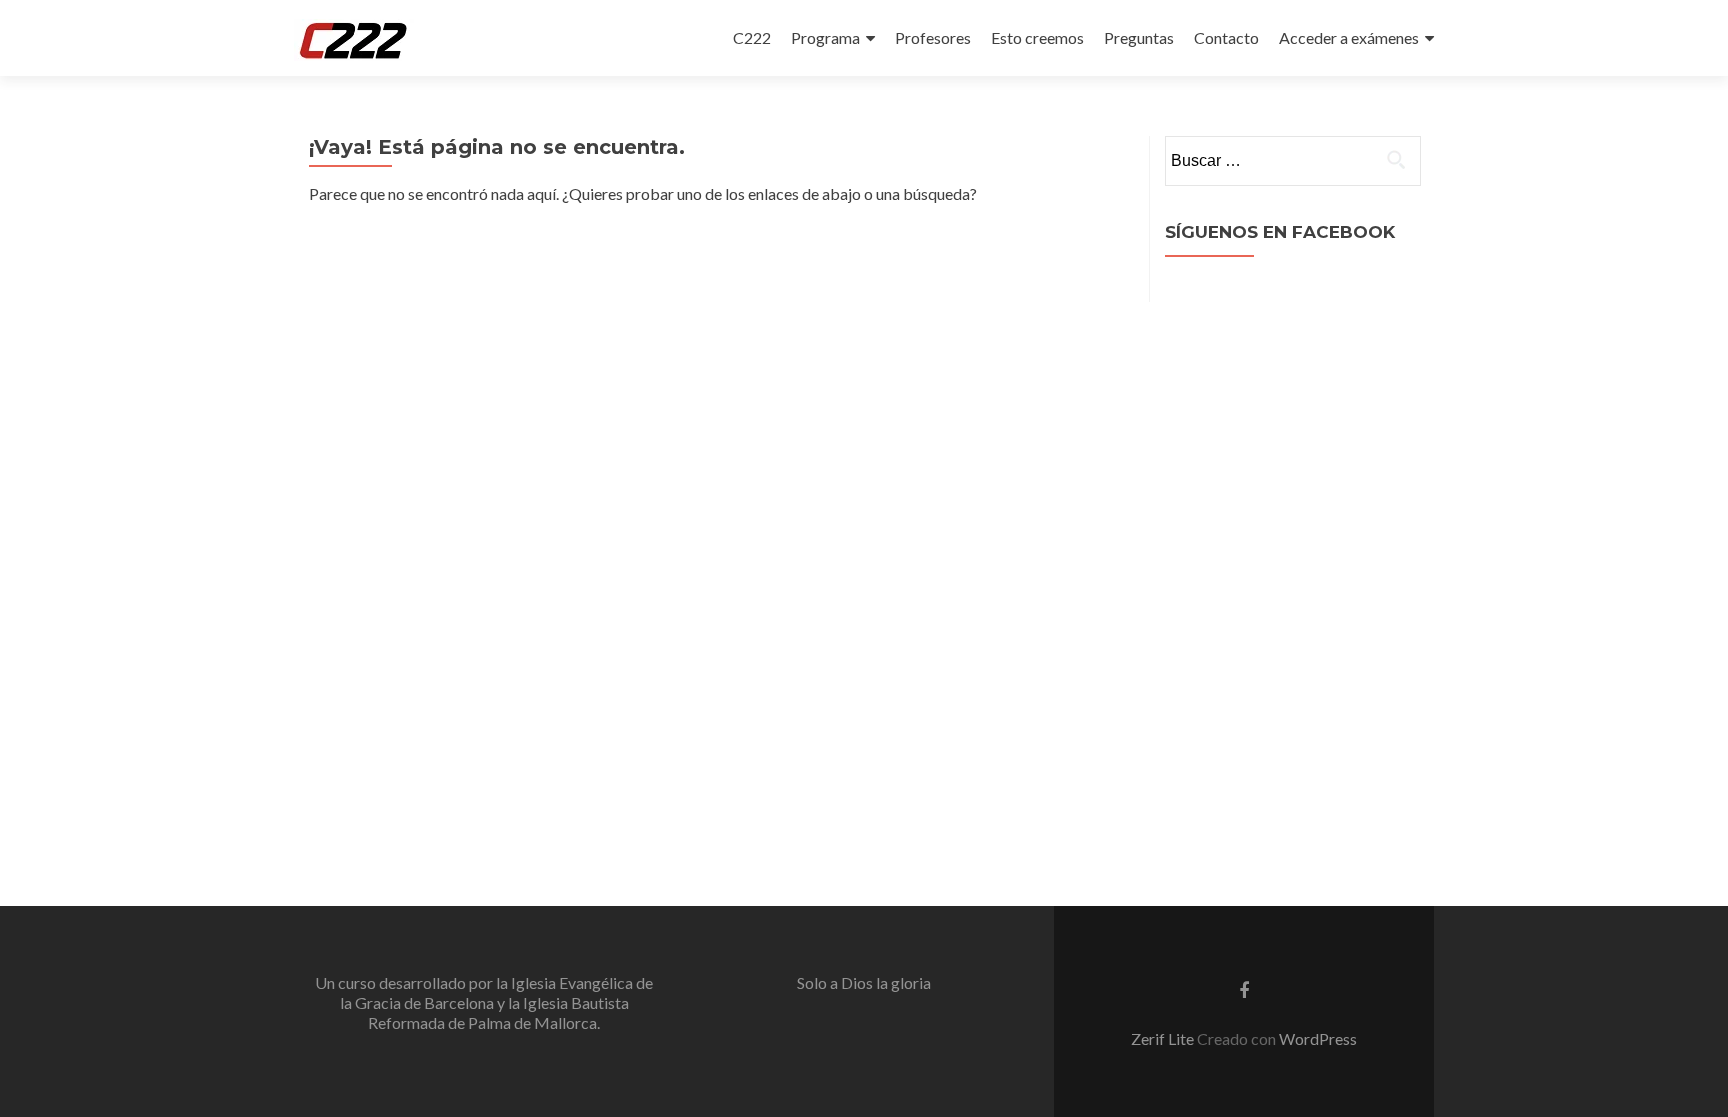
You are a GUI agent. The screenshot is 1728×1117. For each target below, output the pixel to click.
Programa (825, 37)
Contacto (1226, 37)
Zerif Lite (1164, 1038)
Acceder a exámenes (1349, 37)
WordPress (1318, 1038)
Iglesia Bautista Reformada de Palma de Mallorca (498, 1012)
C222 (752, 37)
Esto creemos (1037, 37)
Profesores (933, 37)
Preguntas (1139, 37)
